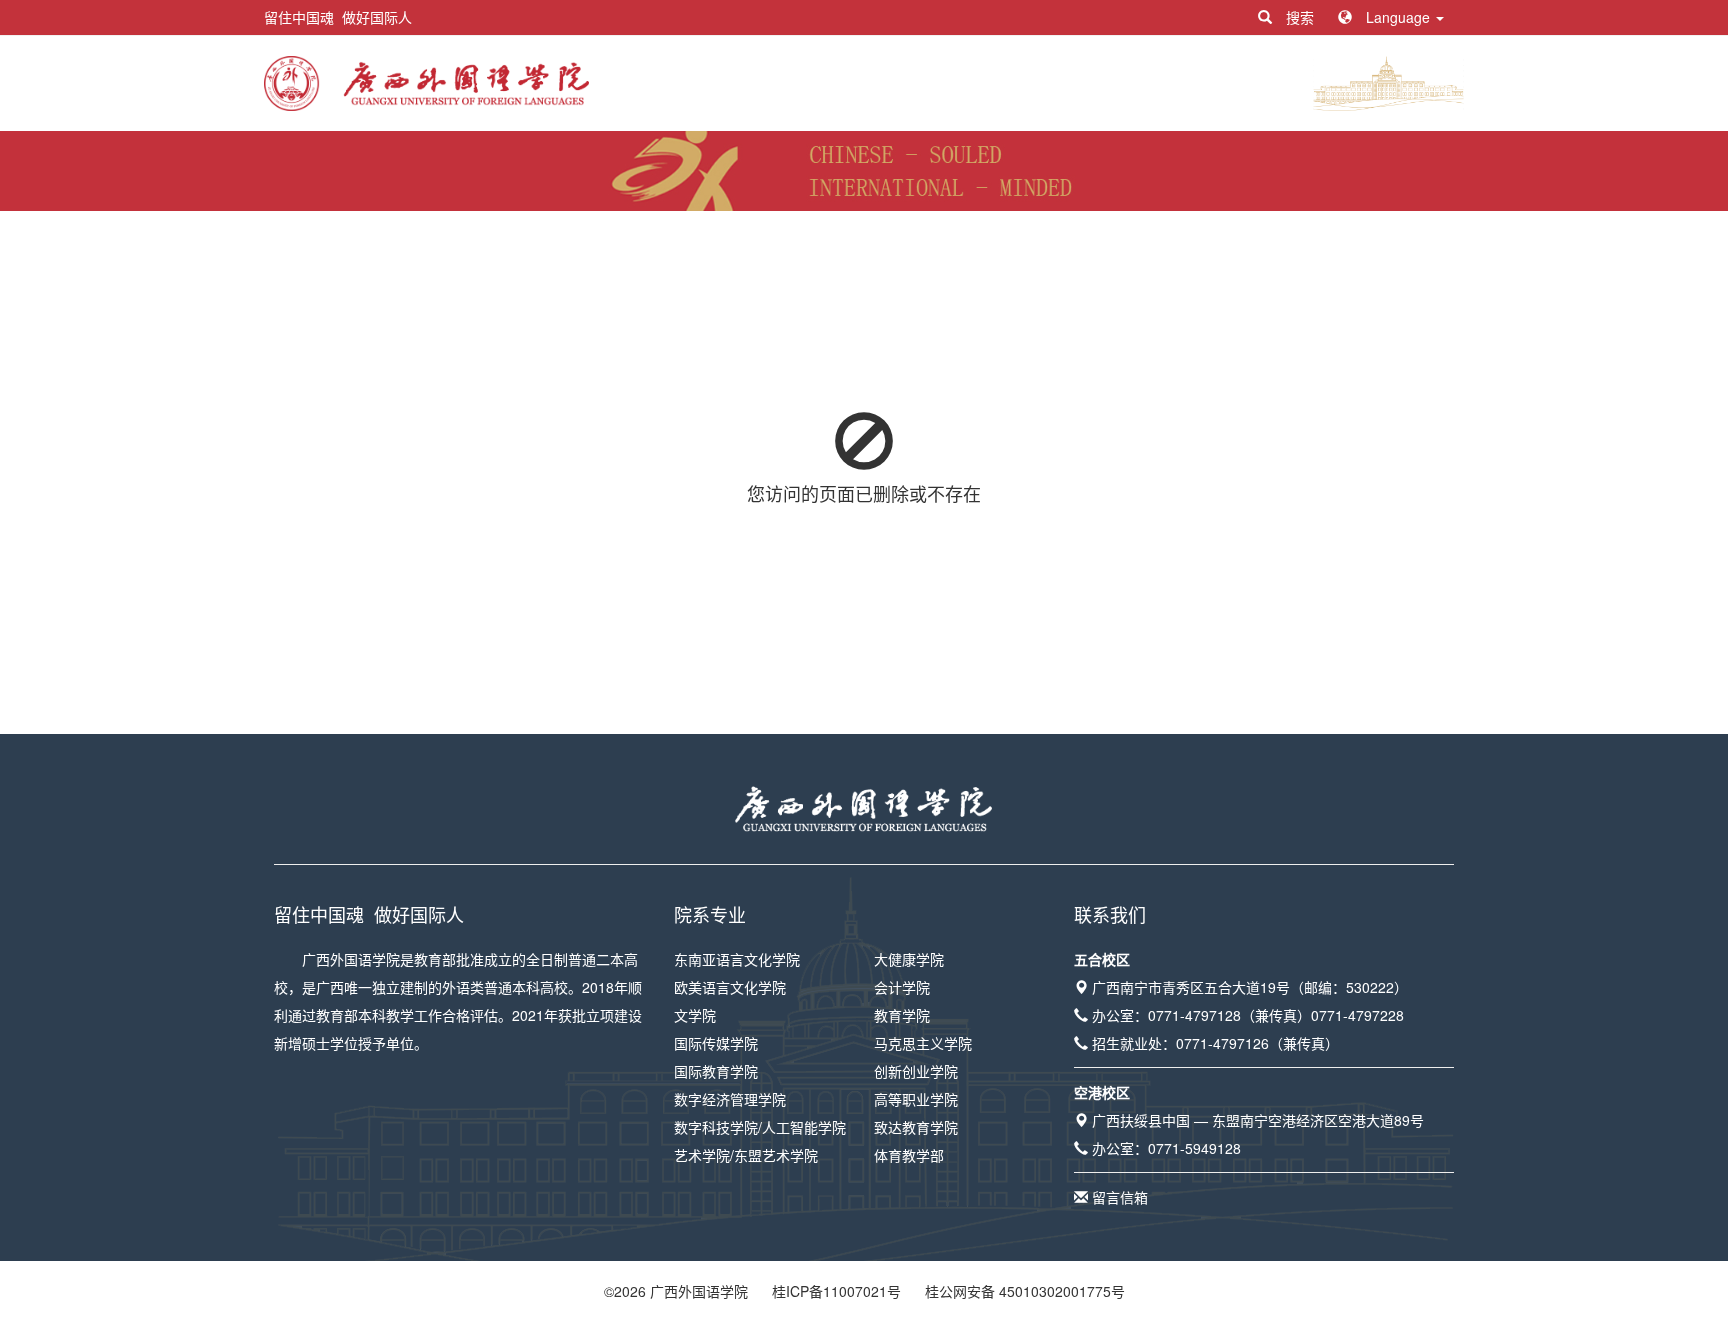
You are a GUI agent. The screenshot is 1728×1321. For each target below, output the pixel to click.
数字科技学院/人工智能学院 (760, 1127)
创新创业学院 (916, 1071)
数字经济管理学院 (730, 1099)
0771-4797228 (1357, 1015)
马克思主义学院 (923, 1043)
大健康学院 (909, 959)
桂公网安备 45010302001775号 (1025, 1291)
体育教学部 (909, 1155)
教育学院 (902, 1015)
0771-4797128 (1194, 1015)
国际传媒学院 (716, 1043)
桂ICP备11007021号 (836, 1291)
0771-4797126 (1222, 1043)
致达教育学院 (916, 1127)
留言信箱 (1120, 1197)
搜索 (1300, 17)
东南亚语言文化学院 (737, 959)
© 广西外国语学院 (676, 1291)
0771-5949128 (1194, 1148)
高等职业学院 (916, 1099)
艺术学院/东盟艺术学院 (746, 1155)
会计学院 (902, 987)
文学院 (695, 1015)
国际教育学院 (716, 1071)
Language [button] (1398, 17)
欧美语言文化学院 (730, 987)
